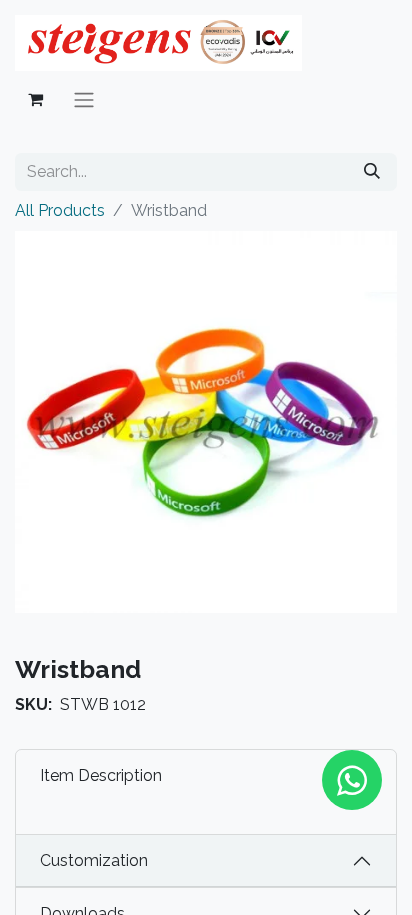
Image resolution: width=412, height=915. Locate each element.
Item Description (101, 775)
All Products (60, 210)
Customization (94, 860)
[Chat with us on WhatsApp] (352, 780)
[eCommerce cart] (35, 99)
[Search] (372, 172)
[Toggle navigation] (84, 99)
